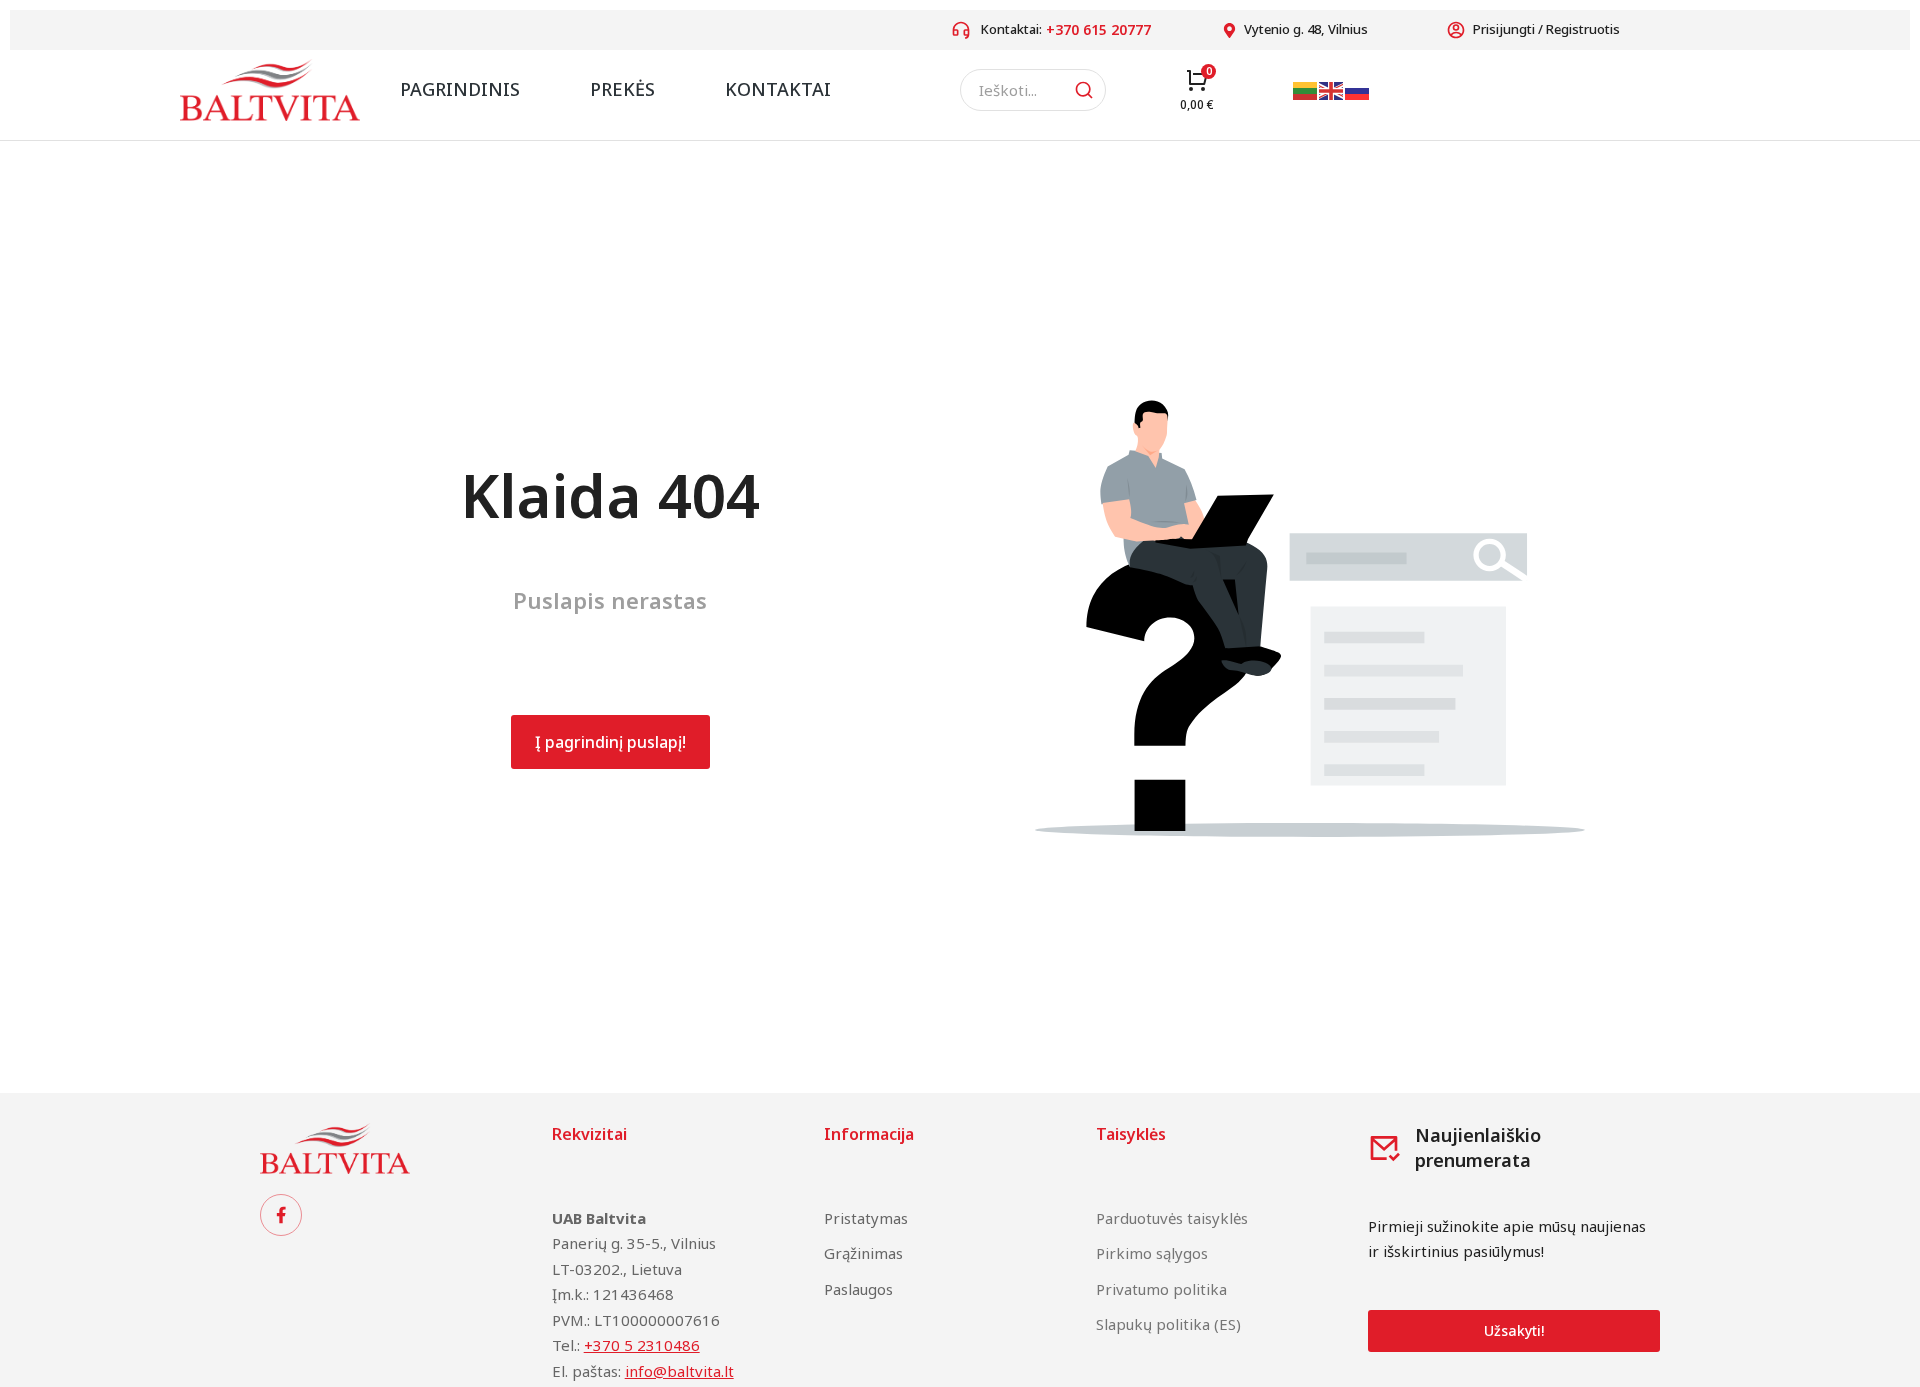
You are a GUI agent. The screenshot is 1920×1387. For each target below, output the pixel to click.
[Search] (1084, 90)
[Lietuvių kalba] (1306, 89)
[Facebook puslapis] (281, 1215)
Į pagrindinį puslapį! (610, 742)
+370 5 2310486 (642, 1345)
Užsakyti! (1514, 1330)
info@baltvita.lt (679, 1371)
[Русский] (1358, 89)
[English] (1332, 89)
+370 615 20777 (1098, 29)
